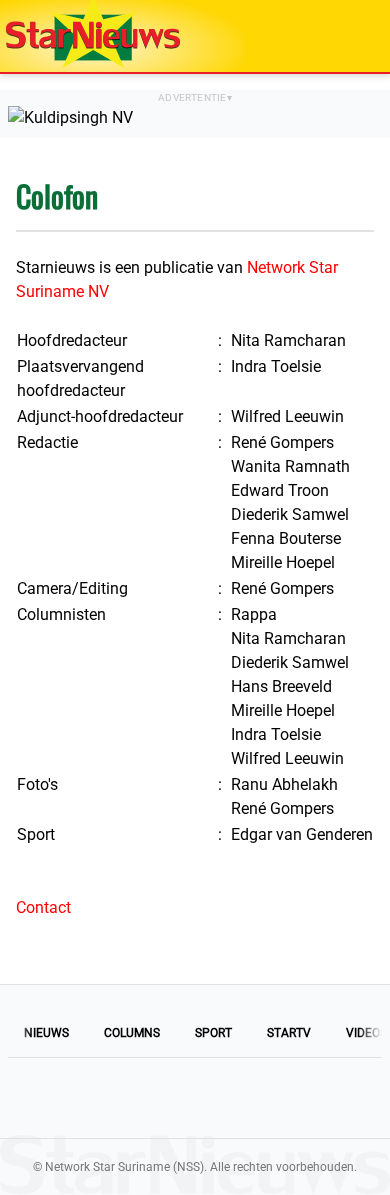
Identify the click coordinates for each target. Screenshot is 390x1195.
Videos (366, 1033)
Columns (132, 1033)
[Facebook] (59, 1098)
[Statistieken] (379, 1180)
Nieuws (46, 1033)
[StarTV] (328, 37)
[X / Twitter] (195, 1098)
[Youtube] (127, 1098)
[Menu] (354, 36)
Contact (43, 907)
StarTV (289, 1033)
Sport (213, 1033)
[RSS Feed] (331, 1098)
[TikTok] (263, 1098)
